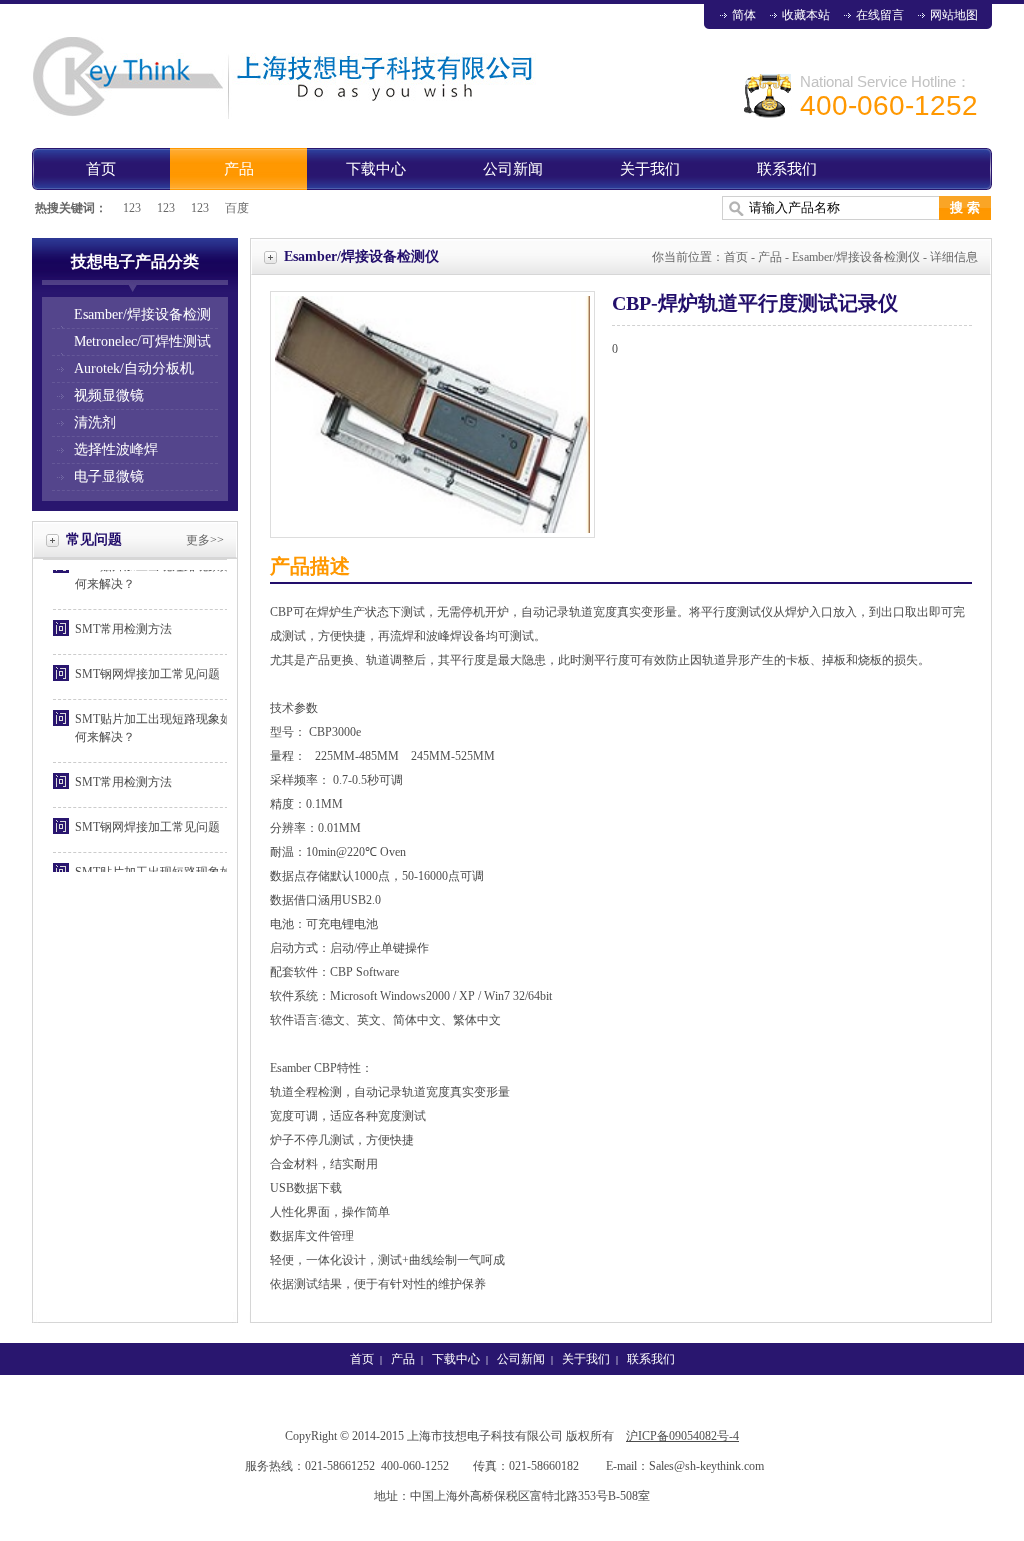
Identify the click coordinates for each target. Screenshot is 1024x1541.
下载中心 (376, 169)
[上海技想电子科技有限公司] (292, 115)
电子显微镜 (109, 476)
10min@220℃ (341, 852)
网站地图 (954, 15)
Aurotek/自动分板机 (134, 368)
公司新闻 (513, 169)
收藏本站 (806, 15)
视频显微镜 (109, 395)
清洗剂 (95, 422)
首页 (101, 169)
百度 (237, 208)
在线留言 (880, 15)
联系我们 (787, 169)
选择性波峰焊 (116, 449)
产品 (239, 169)
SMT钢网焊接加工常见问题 (147, 666)
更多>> (205, 540)
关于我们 (650, 169)
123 (132, 208)
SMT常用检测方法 (123, 621)
